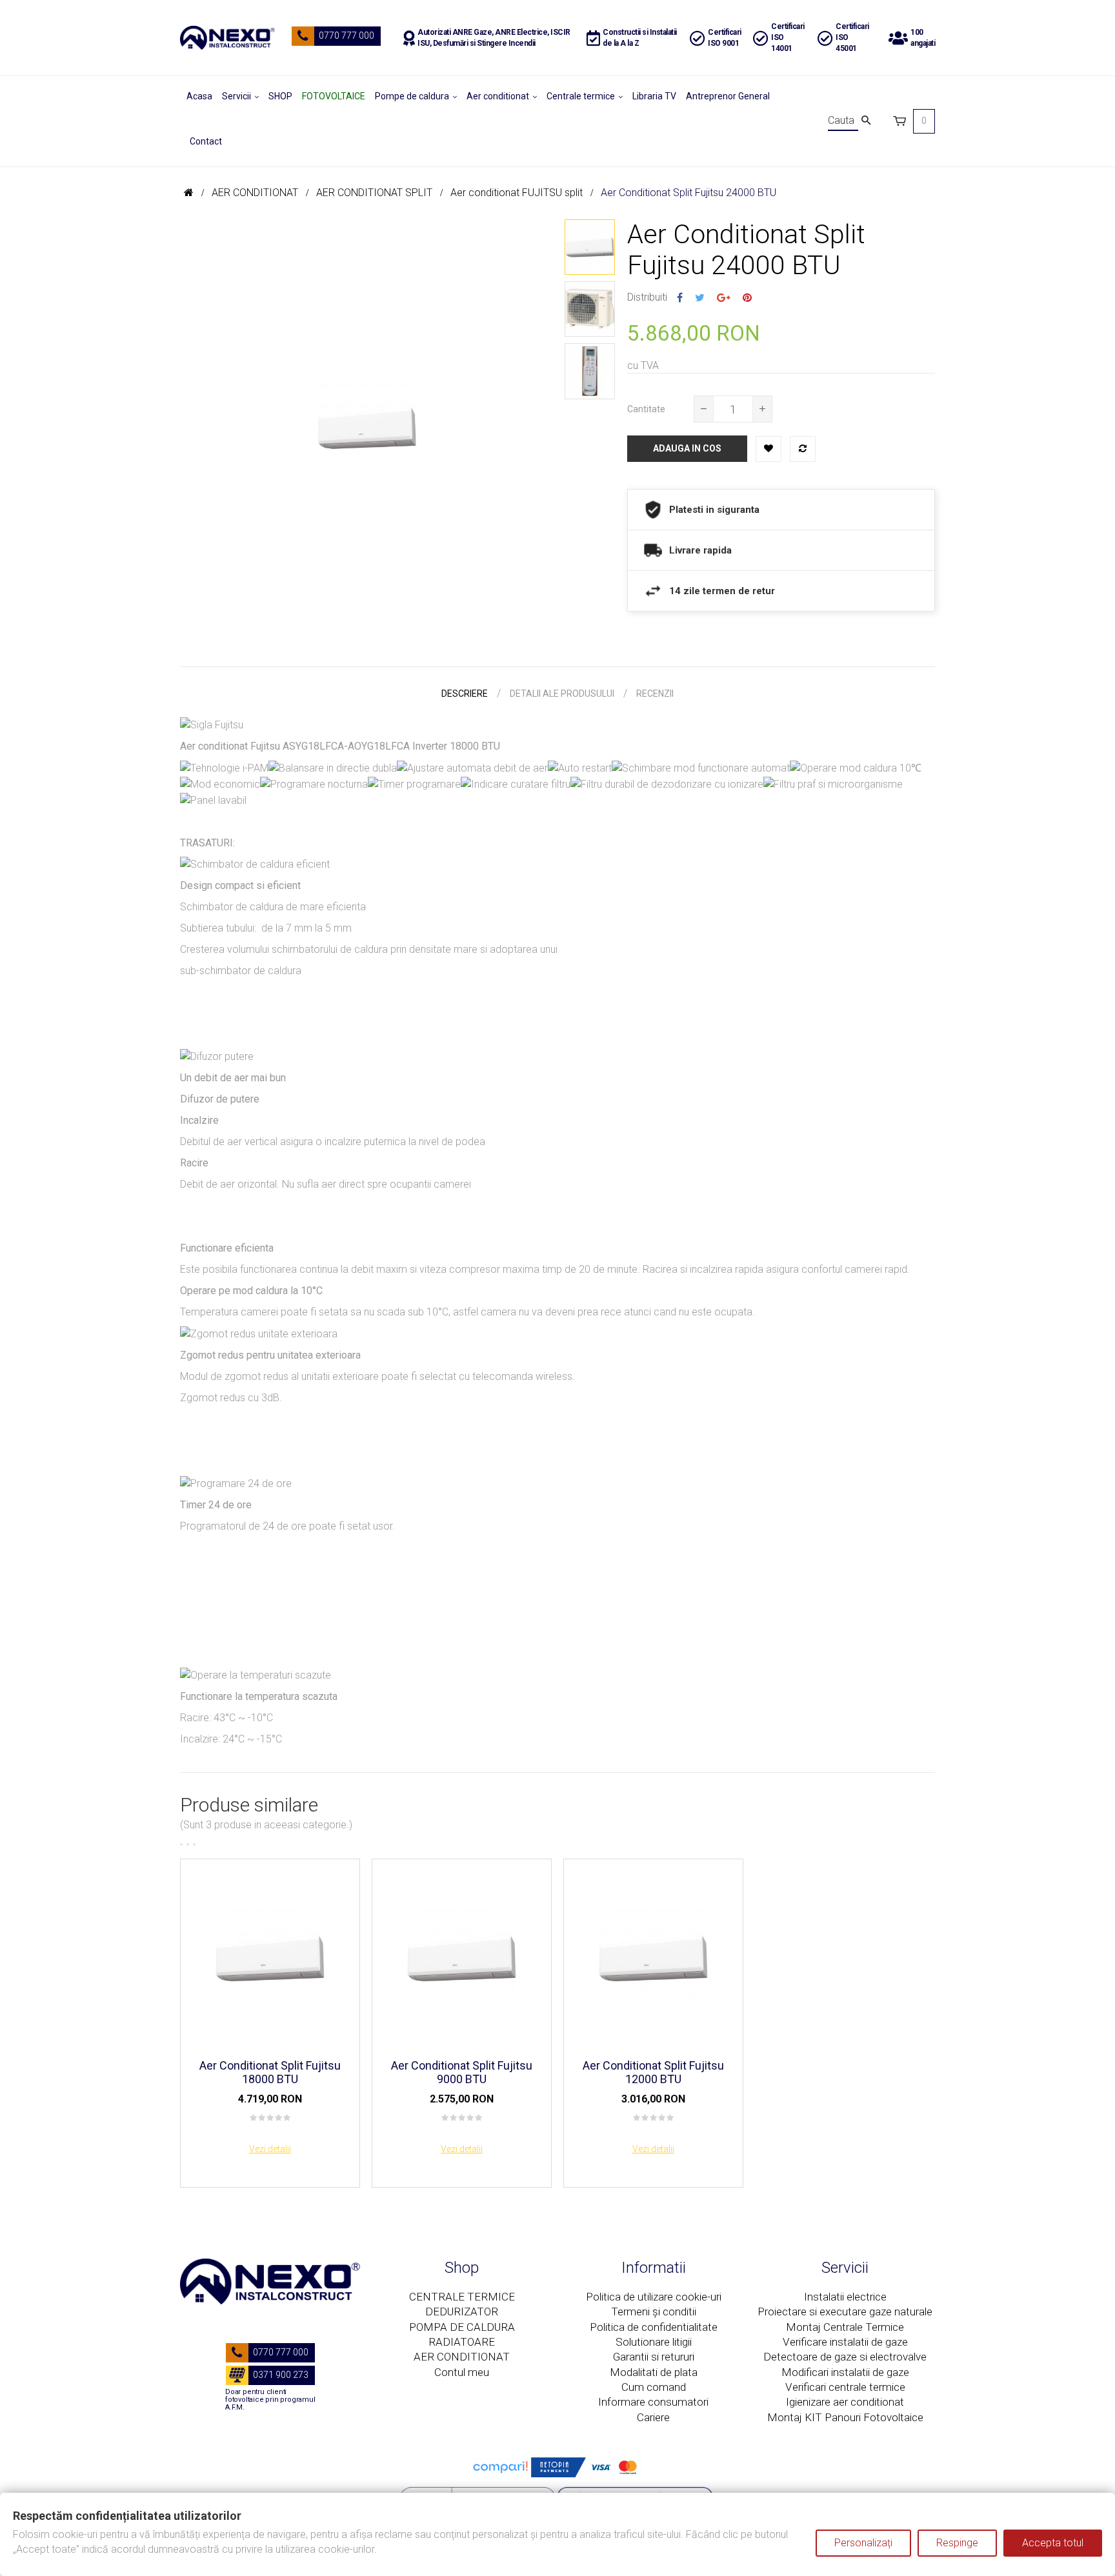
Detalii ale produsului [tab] (562, 694)
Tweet (700, 298)
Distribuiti (680, 298)
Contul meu (462, 2372)
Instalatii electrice (845, 2297)
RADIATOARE (462, 2342)
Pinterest (747, 298)
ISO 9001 (723, 43)
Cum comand (654, 2387)
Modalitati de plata (654, 2372)
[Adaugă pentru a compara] (803, 449)
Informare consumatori (653, 2402)
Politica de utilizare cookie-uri (654, 2297)
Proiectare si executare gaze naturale (845, 2311)
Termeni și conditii (654, 2311)
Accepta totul (1053, 2543)
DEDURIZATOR (462, 2311)
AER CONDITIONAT (462, 2357)
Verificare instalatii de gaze (845, 2342)
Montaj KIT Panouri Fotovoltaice (845, 2417)
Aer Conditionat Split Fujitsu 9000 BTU (462, 2072)
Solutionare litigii (654, 2342)
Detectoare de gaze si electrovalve (845, 2357)
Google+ (724, 298)
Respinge (957, 2543)
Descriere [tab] (465, 694)
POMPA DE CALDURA (462, 2327)
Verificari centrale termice (845, 2387)
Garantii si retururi (654, 2357)
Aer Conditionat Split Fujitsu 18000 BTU (270, 2072)
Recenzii (655, 694)
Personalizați (863, 2543)
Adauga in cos (687, 448)
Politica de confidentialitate (654, 2327)
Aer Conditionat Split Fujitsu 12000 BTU (653, 2072)
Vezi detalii (270, 2149)
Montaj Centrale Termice (845, 2327)
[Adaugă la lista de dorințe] (768, 449)
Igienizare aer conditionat (845, 2402)
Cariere (653, 2417)
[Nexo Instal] (227, 38)
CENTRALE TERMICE (462, 2297)
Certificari (725, 32)
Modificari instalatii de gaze (845, 2372)
